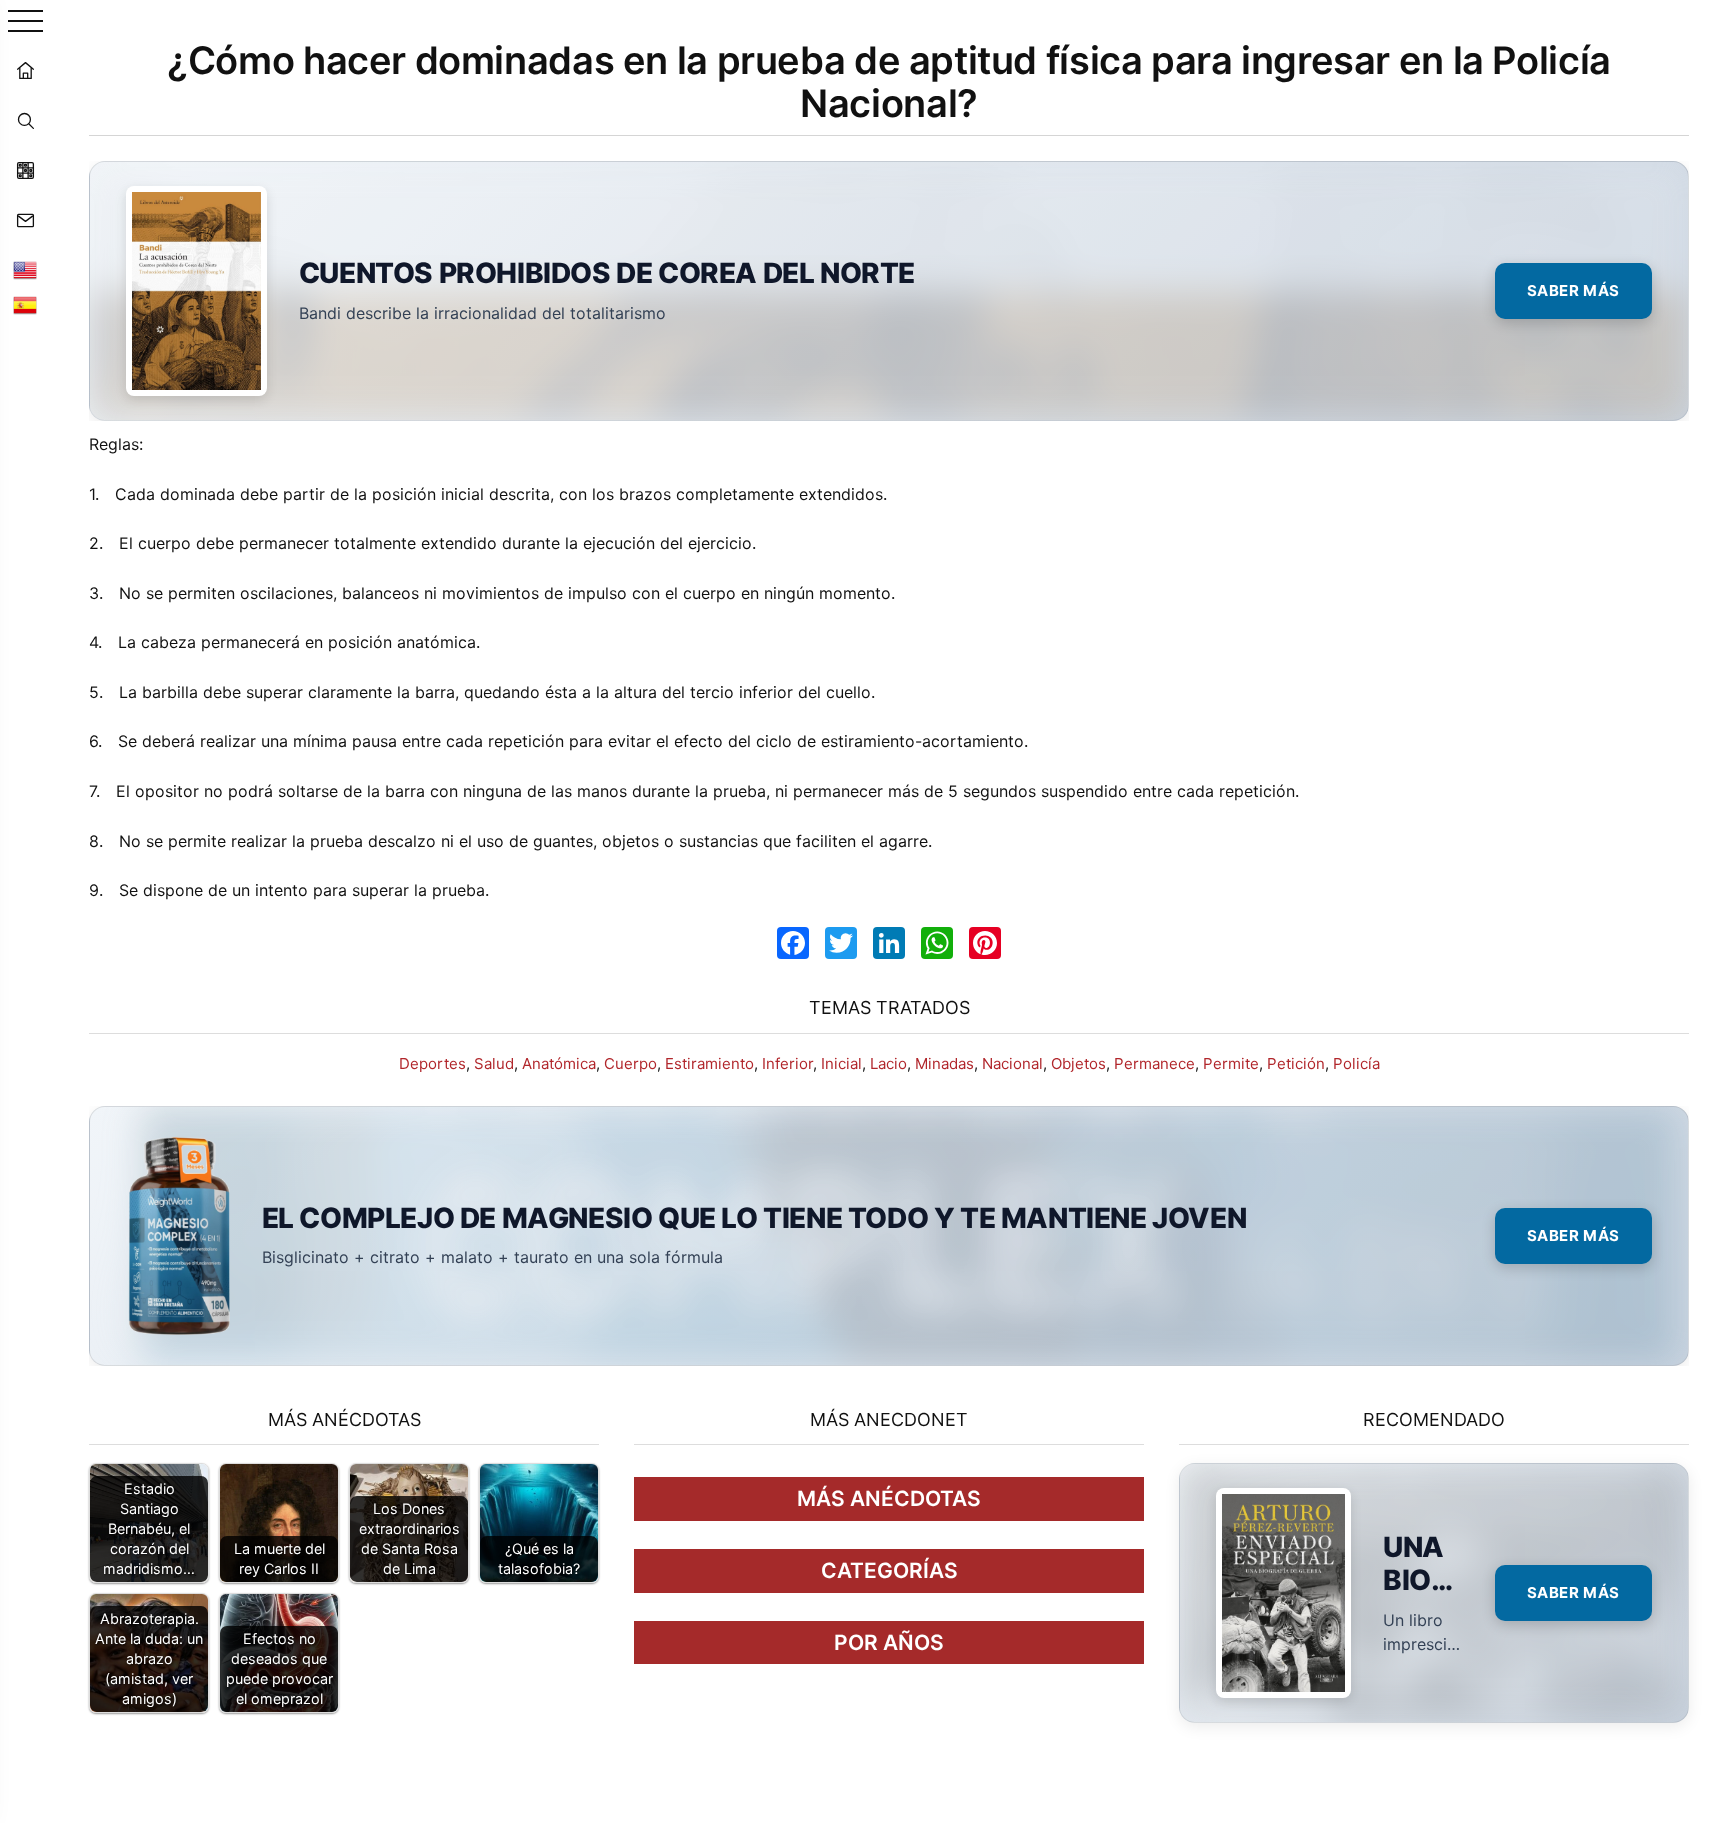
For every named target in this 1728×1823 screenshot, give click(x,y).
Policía (1356, 1063)
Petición (1296, 1063)
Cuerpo (630, 1063)
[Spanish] (25, 305)
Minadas (944, 1063)
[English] (25, 270)
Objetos (1078, 1063)
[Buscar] (25, 120)
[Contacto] (25, 220)
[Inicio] (25, 70)
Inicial (841, 1063)
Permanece (1154, 1063)
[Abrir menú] (25, 22)
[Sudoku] (25, 170)
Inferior (787, 1063)
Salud (494, 1063)
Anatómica (559, 1063)
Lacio (888, 1063)
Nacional (1012, 1063)
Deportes (432, 1063)
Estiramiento (709, 1063)
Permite (1231, 1063)
